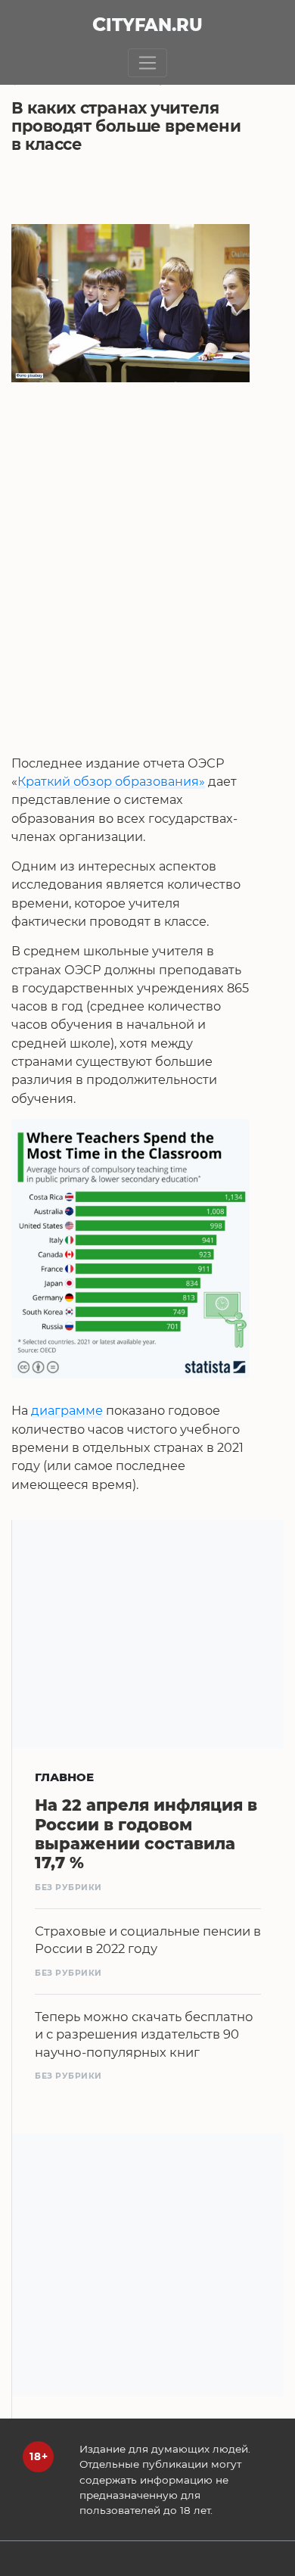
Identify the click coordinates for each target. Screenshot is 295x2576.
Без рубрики (68, 1888)
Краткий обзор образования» (111, 781)
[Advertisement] (147, 606)
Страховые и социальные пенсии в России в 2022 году (148, 1940)
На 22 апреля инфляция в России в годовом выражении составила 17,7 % (146, 1834)
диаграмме (67, 1410)
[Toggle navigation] (148, 63)
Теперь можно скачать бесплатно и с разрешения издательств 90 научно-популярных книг (144, 2034)
